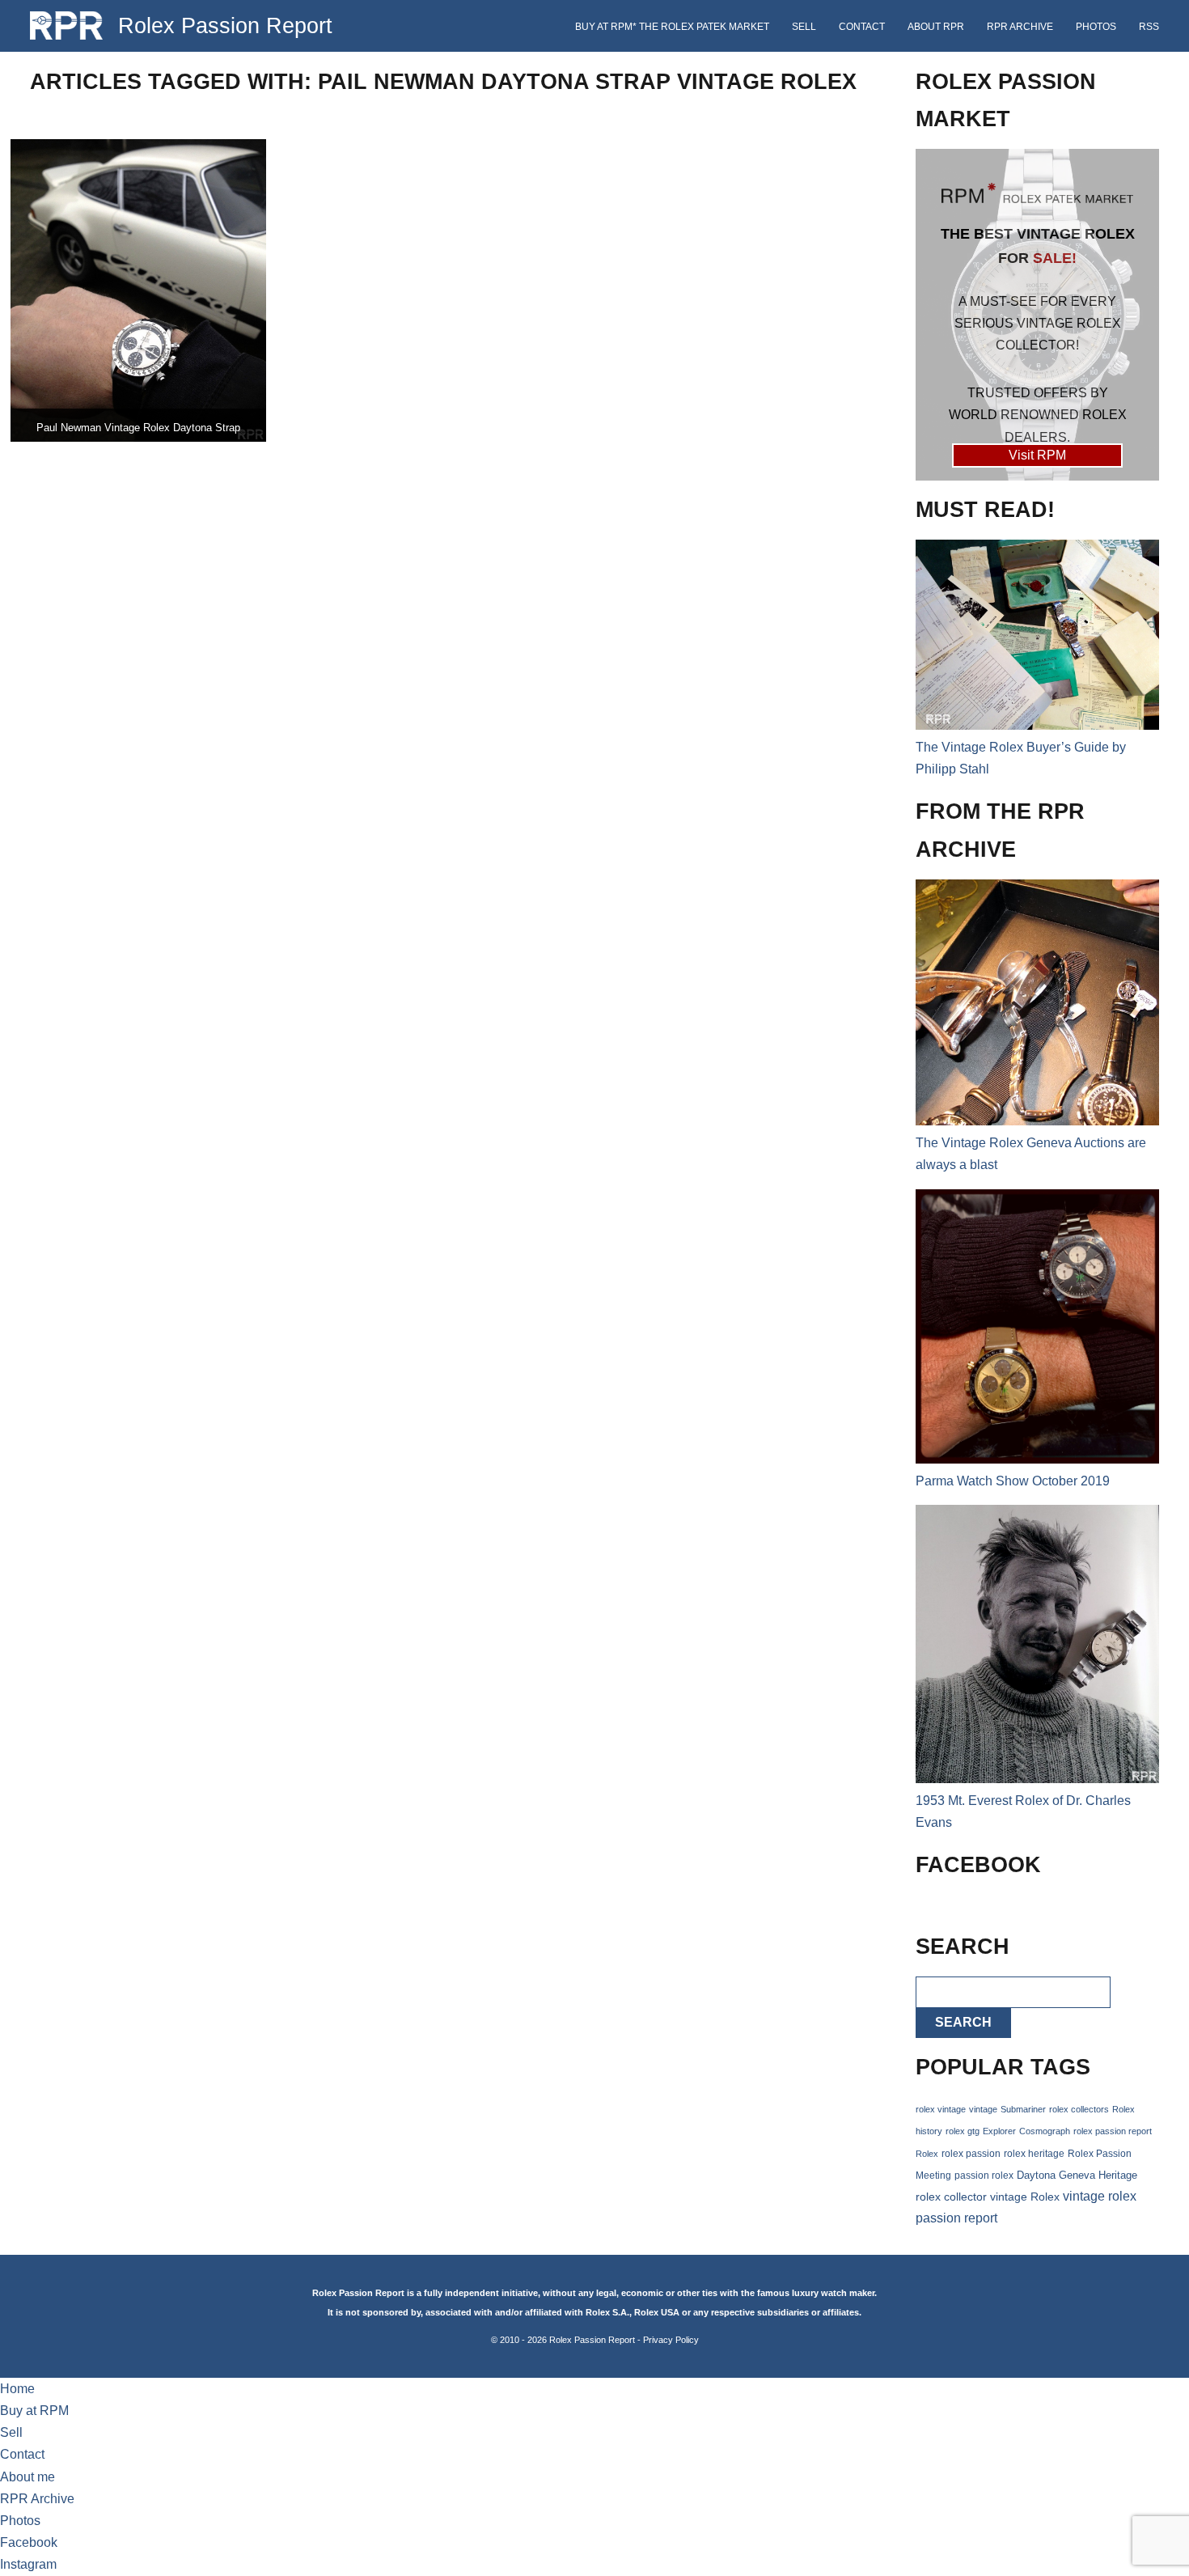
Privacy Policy (671, 2340)
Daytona (1036, 2176)
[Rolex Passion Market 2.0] (1037, 315)
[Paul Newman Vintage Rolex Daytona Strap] (138, 290)
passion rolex (984, 2176)
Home (17, 2389)
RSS (1149, 27)
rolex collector (951, 2197)
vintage (983, 2109)
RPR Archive (1020, 27)
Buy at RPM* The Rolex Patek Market (672, 27)
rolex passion (971, 2153)
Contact (862, 27)
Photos (1096, 27)
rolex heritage (1034, 2154)
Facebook (29, 2542)
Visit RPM (1037, 455)
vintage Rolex (1025, 2197)
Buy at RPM (34, 2411)
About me (28, 2477)
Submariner (1023, 2109)
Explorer (999, 2131)
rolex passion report (1113, 2131)
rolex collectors (1079, 2109)
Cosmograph (1045, 2131)
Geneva (1077, 2176)
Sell (804, 27)
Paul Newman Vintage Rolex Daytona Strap (138, 428)
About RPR (936, 27)
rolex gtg (963, 2131)
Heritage (1118, 2175)
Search (963, 2022)
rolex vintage (941, 2109)
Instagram (28, 2564)
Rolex (927, 2154)
